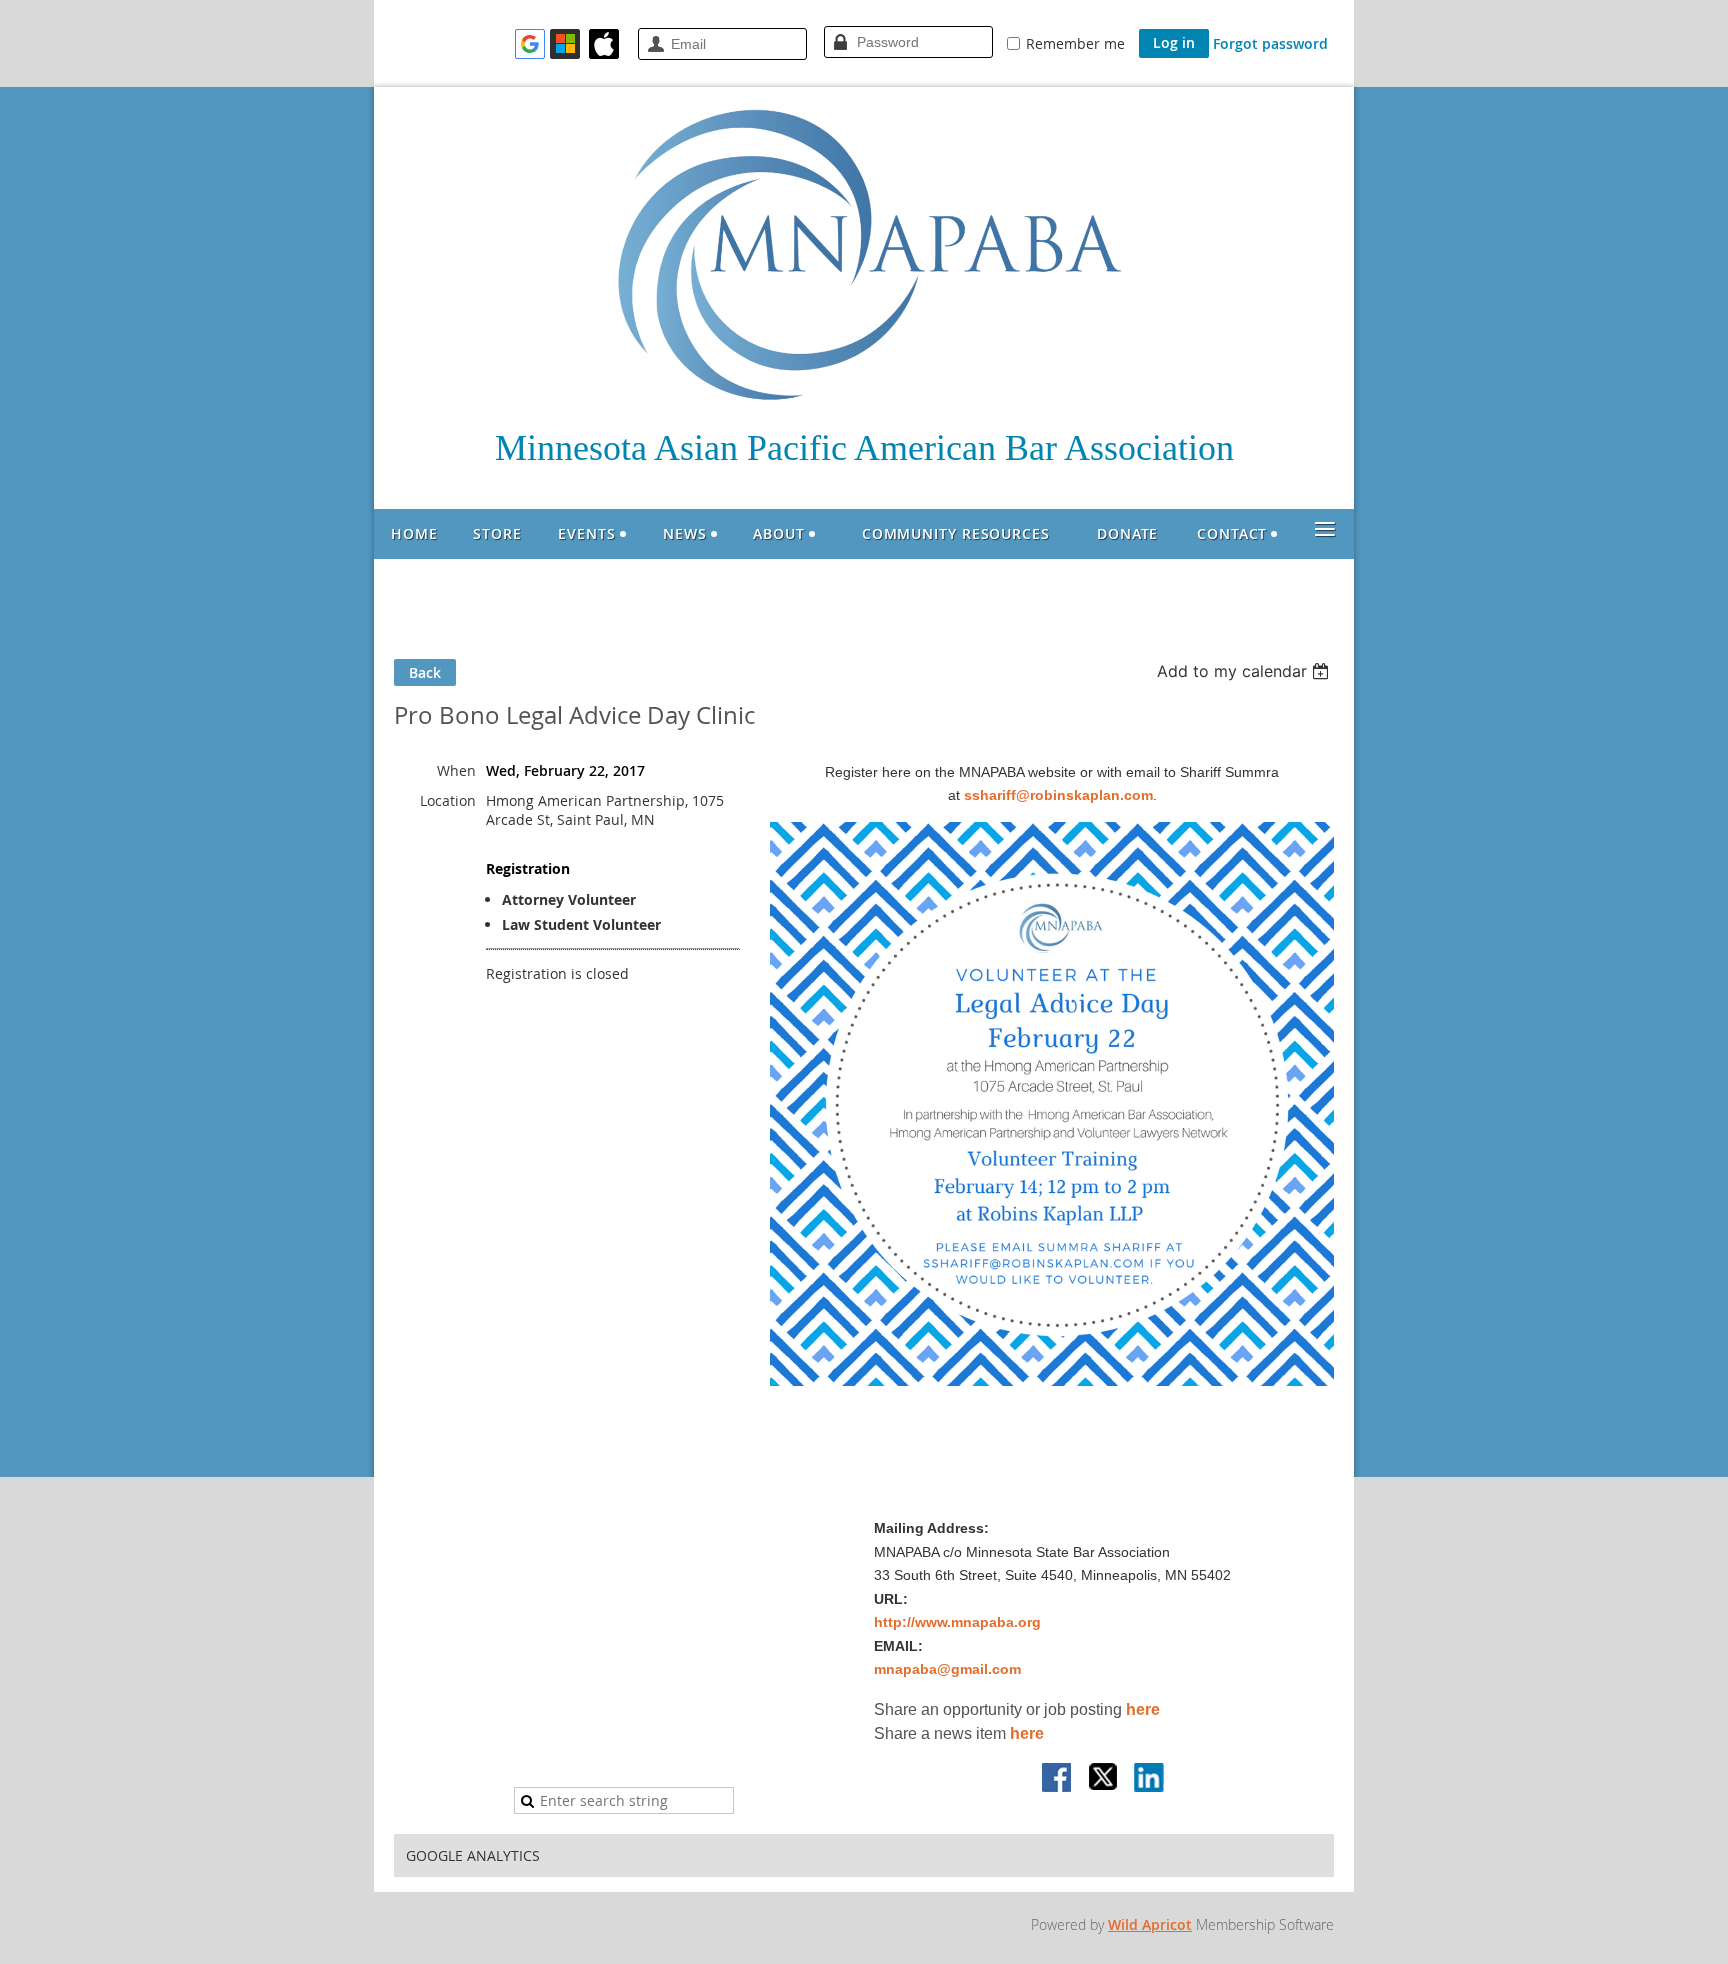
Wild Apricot (1150, 1924)
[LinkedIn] (1150, 1779)
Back (425, 672)
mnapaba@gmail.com (947, 1669)
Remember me (1075, 43)
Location (448, 800)
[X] (1104, 1779)
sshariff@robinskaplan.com (1058, 795)
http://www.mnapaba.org (957, 1622)
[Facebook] (1058, 1779)
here (1143, 1709)
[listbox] (1245, 671)
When (456, 770)
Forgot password (1270, 43)
